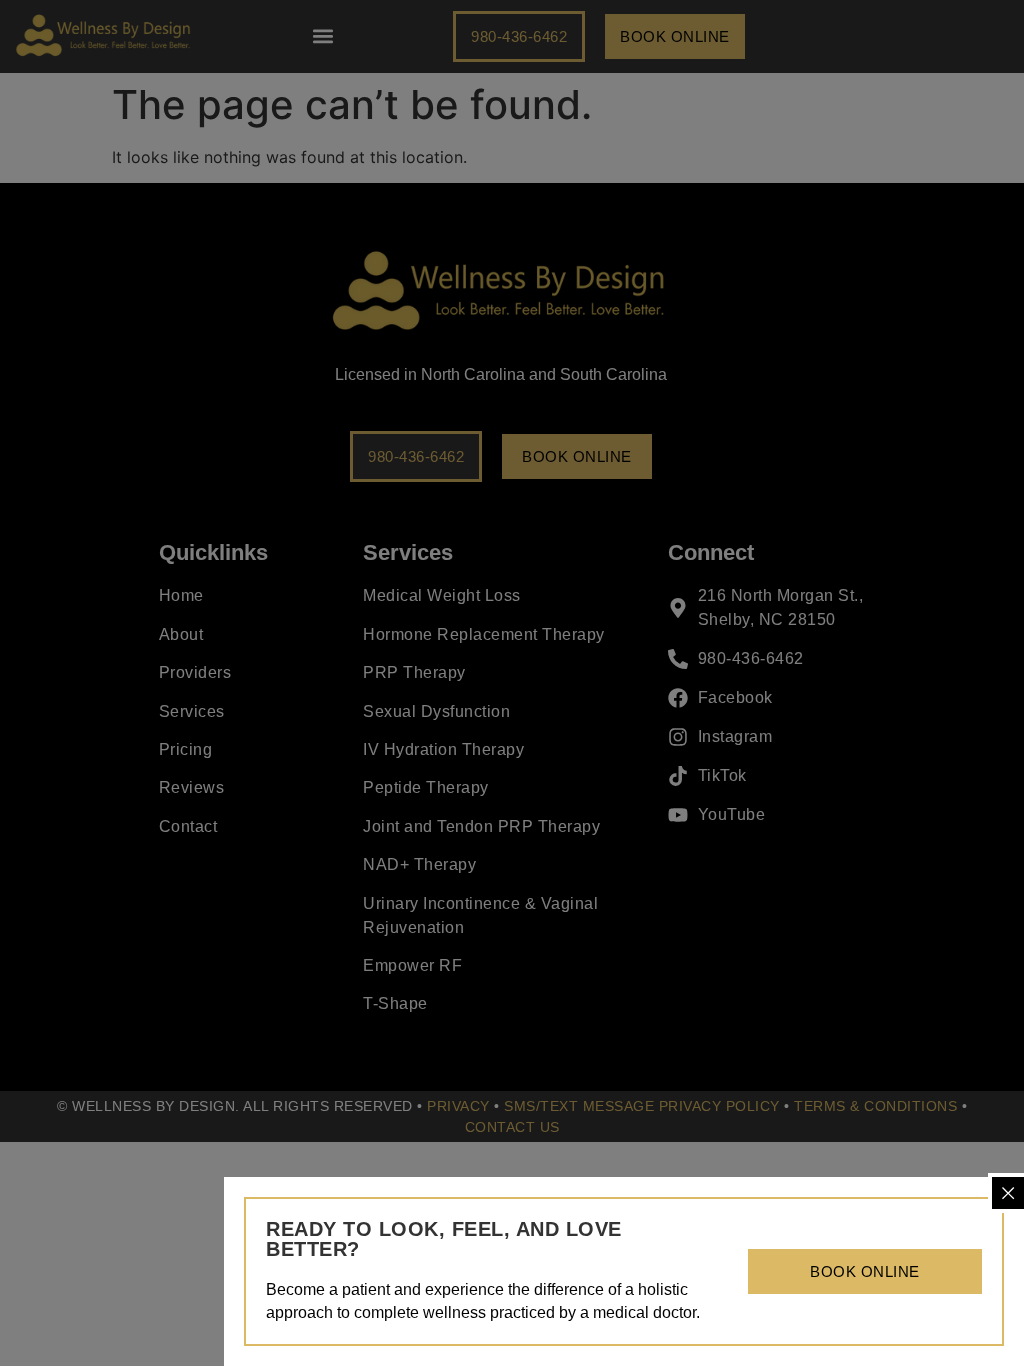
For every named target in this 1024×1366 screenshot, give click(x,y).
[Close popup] (1008, 1193)
